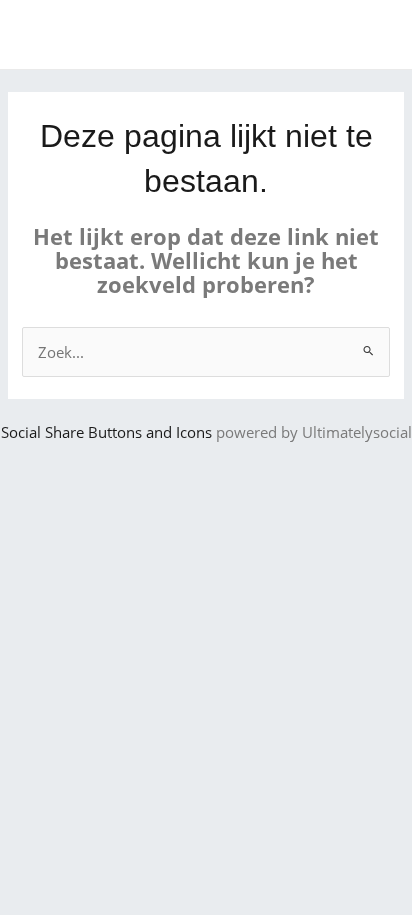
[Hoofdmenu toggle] (371, 35)
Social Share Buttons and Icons (106, 432)
